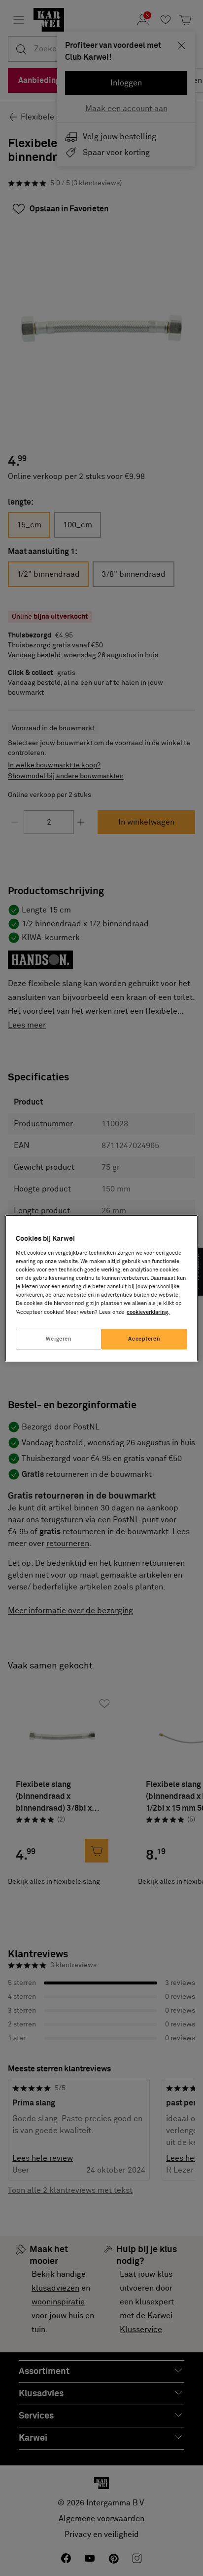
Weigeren (59, 1339)
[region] (101, 1288)
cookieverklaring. (148, 1312)
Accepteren (144, 1339)
